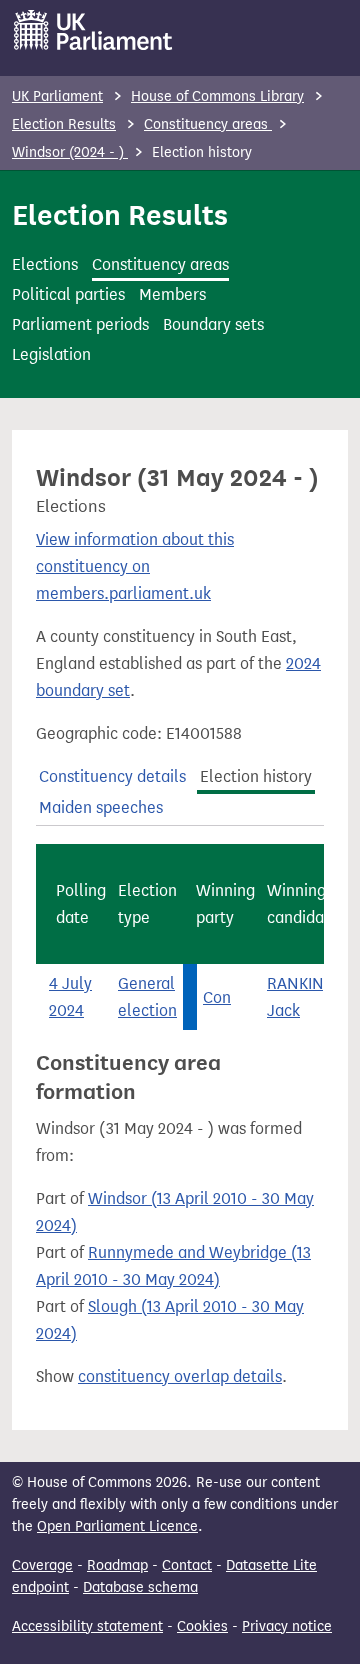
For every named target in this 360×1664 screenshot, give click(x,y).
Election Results (64, 124)
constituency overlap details (180, 1376)
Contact (187, 1565)
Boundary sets (213, 324)
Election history (256, 776)
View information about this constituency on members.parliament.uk (135, 566)
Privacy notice (287, 1626)
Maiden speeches (101, 807)
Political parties (68, 294)
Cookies (202, 1626)
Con (217, 997)
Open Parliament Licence (117, 1526)
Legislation (51, 354)
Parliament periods (80, 324)
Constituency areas (208, 124)
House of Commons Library (217, 96)
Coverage (42, 1565)
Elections (45, 264)
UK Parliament (57, 96)
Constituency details (112, 776)
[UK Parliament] (93, 30)
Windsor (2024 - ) (70, 152)
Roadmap (117, 1565)
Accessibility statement (87, 1626)
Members (172, 294)
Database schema (140, 1587)
